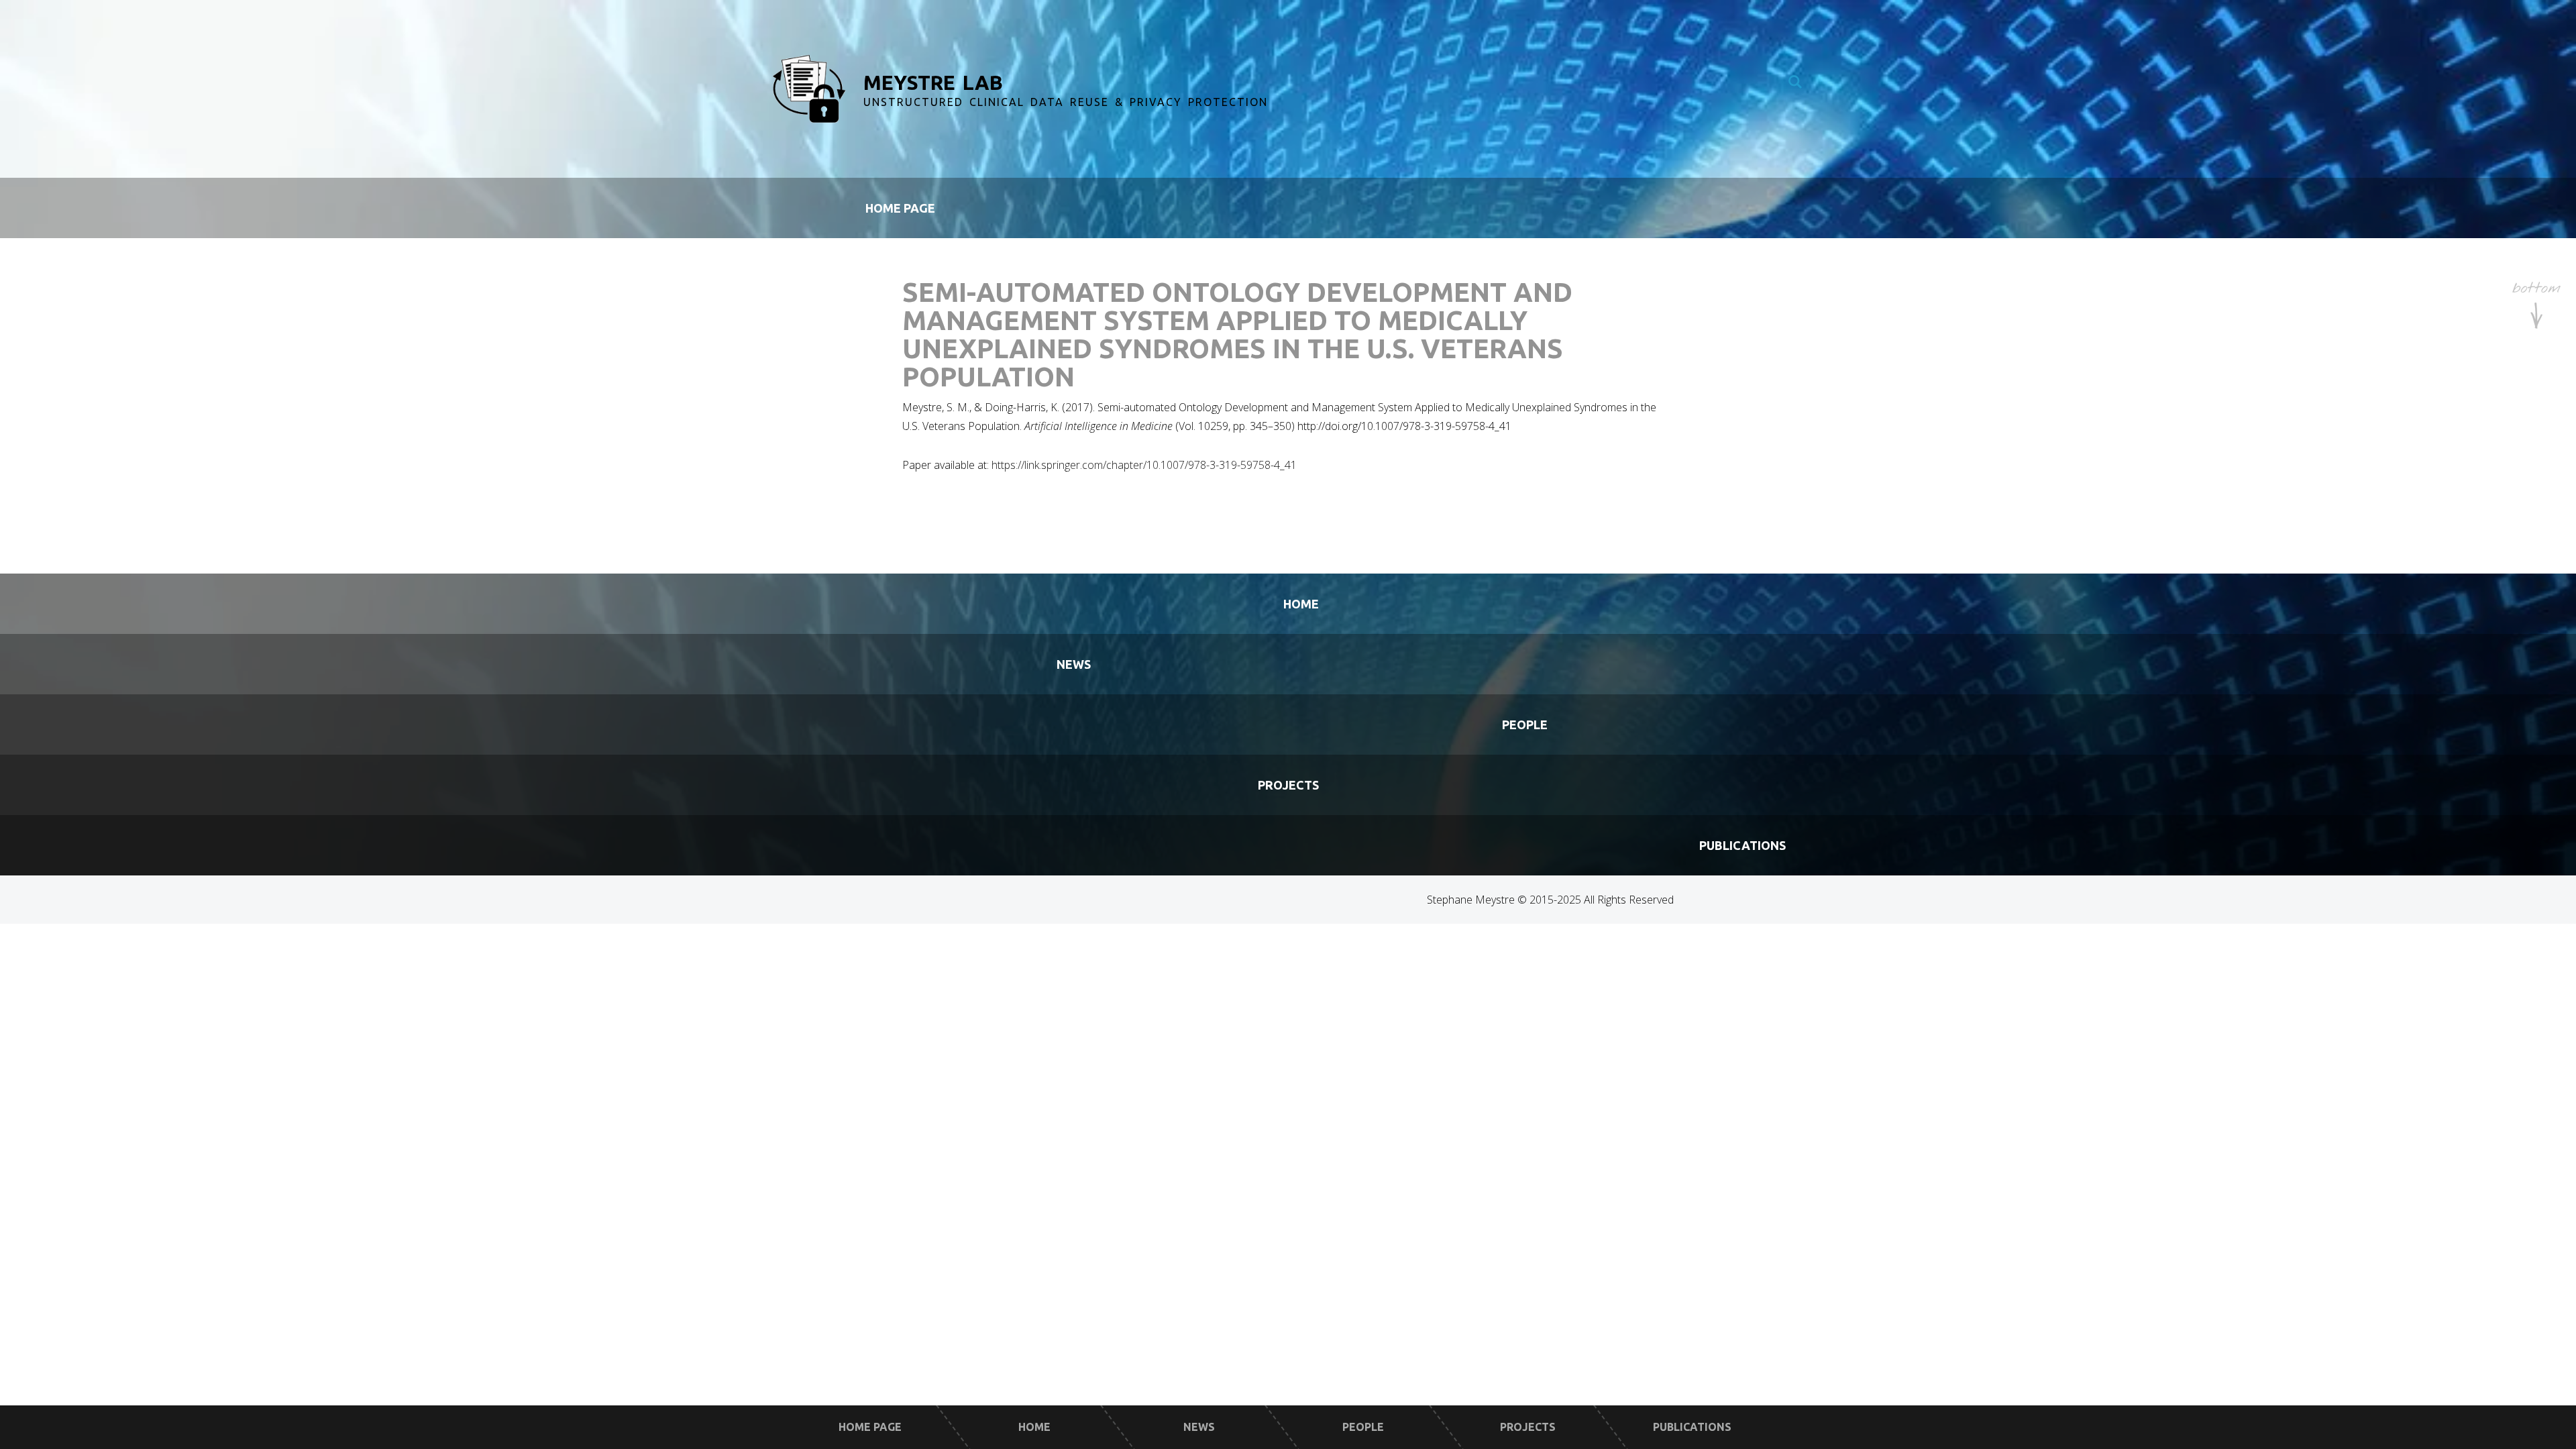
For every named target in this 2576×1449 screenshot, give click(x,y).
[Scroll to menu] (2536, 307)
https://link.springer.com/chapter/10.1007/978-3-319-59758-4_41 (1144, 465)
